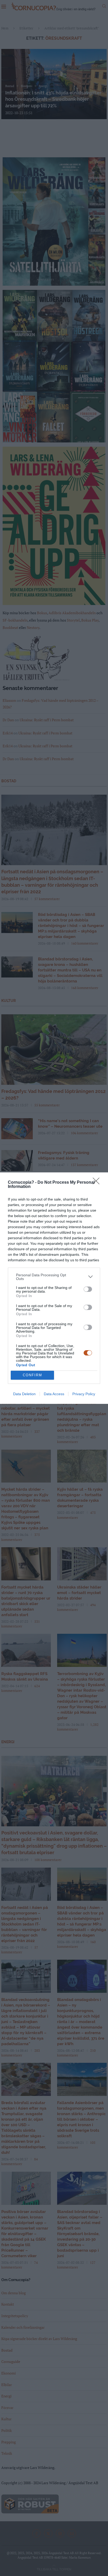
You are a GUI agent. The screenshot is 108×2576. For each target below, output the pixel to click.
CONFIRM (33, 1375)
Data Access (54, 1394)
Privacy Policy (84, 1394)
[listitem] (54, 1277)
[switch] (88, 1289)
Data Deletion (24, 1394)
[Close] (98, 1183)
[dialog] (54, 1288)
